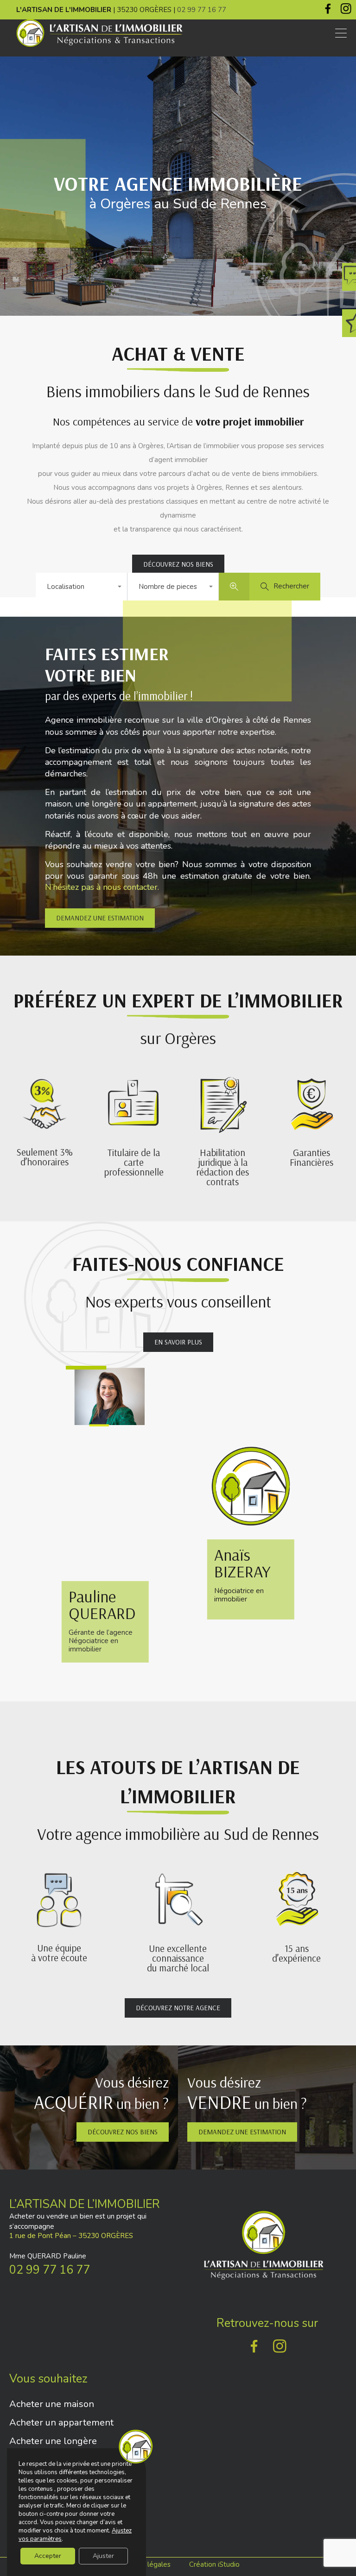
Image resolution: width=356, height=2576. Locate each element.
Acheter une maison (52, 2404)
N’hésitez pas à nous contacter (101, 887)
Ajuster (103, 2556)
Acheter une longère (53, 2441)
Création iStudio (214, 2564)
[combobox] (81, 587)
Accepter (48, 2556)
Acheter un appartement (61, 2423)
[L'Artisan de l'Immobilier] (100, 45)
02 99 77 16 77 (202, 10)
